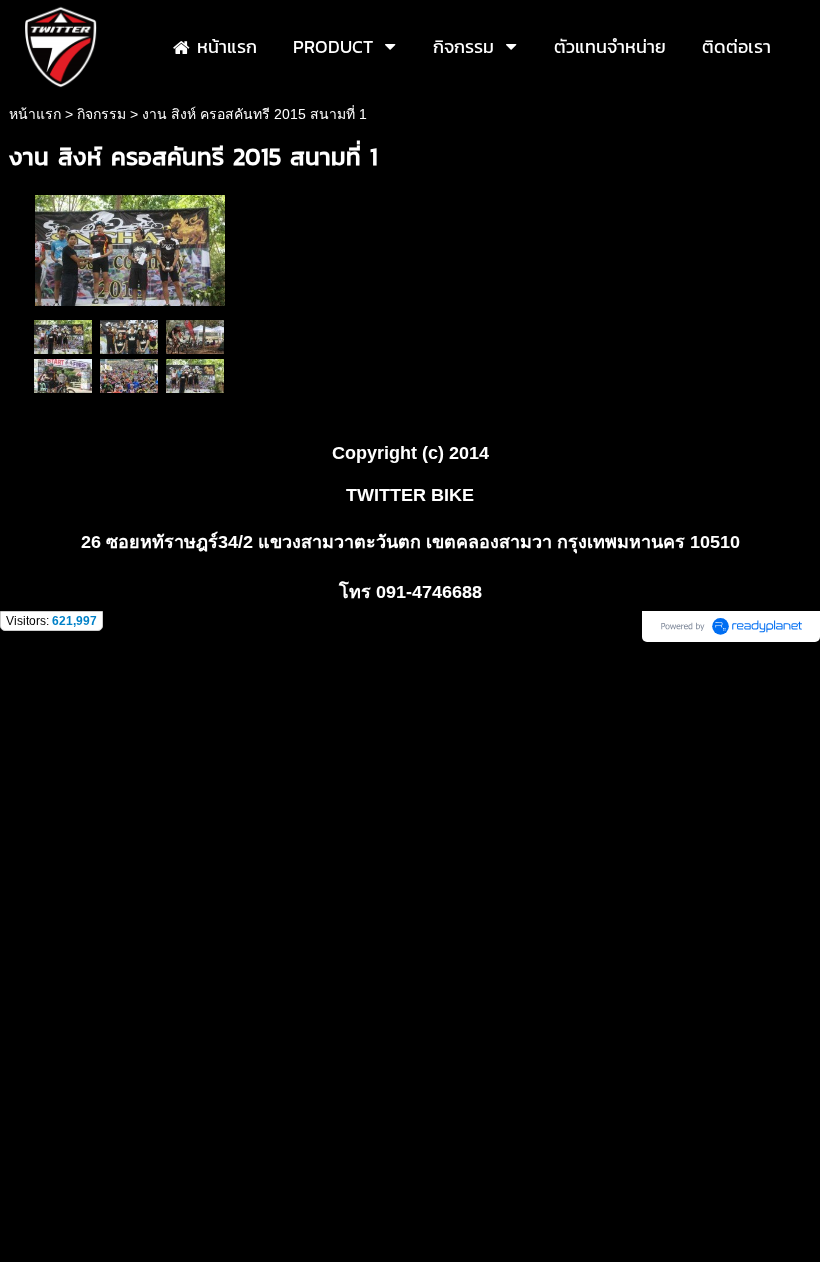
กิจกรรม (101, 114)
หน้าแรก (35, 114)
